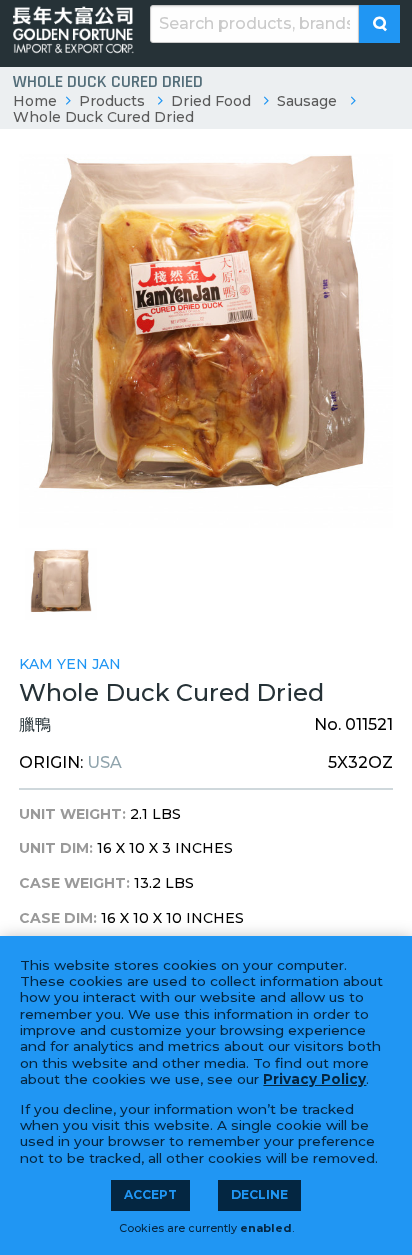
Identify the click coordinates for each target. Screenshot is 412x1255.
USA (104, 762)
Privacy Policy (314, 1079)
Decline (259, 1194)
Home (35, 101)
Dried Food (211, 101)
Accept (150, 1194)
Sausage (307, 101)
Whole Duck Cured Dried (103, 117)
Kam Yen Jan (70, 664)
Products (112, 101)
